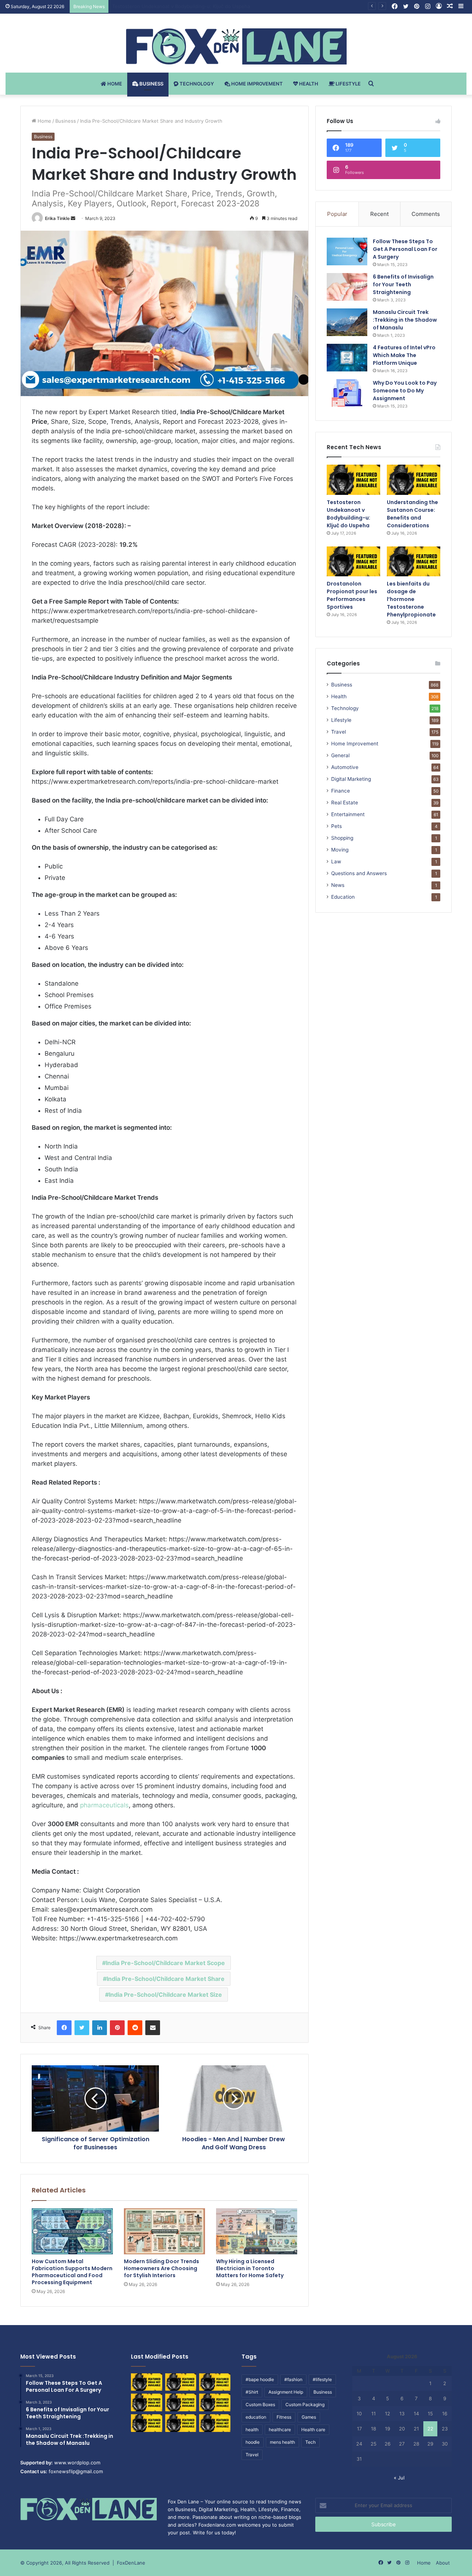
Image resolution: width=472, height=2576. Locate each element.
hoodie (253, 2442)
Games (309, 2417)
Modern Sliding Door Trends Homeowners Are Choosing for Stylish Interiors (162, 2268)
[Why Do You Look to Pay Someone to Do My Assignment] (347, 393)
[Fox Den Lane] (236, 46)
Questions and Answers (359, 873)
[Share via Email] (153, 2028)
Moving (340, 850)
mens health (282, 2442)
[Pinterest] (117, 2028)
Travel (339, 732)
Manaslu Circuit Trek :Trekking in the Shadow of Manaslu (405, 320)
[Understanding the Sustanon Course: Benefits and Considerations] (414, 480)
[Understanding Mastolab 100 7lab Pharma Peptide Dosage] (215, 2423)
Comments (426, 214)
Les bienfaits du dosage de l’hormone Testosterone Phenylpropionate (411, 599)
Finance (341, 791)
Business (151, 84)
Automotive (345, 767)
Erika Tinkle (57, 218)
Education (343, 897)
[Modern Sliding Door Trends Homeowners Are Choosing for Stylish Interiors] (164, 2231)
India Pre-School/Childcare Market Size (165, 1995)
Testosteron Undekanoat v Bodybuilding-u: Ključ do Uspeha (348, 514)
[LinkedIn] (100, 2028)
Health (308, 84)
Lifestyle (348, 84)
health (252, 2430)
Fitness (284, 2417)
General (340, 755)
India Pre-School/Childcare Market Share (166, 1979)
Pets (336, 826)
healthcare (280, 2430)
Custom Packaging (305, 2404)
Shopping (342, 838)
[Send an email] (73, 218)
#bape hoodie (260, 2379)
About (443, 2563)
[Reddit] (135, 2028)
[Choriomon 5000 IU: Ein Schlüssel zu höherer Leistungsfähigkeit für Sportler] (147, 2382)
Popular (337, 214)
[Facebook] (64, 2028)
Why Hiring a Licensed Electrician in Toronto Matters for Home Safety (250, 2268)
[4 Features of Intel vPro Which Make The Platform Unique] (347, 358)
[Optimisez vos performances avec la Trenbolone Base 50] (215, 2402)
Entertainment (348, 814)
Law (336, 861)
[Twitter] (82, 2028)
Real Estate (345, 803)
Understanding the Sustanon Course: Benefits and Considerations (189, 6)
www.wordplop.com (77, 2463)
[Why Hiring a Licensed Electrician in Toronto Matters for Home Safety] (257, 2231)
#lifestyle (322, 2379)
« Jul (399, 2478)
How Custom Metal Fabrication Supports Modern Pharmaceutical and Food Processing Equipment (72, 2272)
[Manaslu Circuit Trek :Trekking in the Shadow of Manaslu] (347, 322)
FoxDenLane (131, 2563)
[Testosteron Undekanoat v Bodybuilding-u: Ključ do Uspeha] (353, 480)
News (338, 885)
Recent (379, 214)
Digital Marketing (351, 779)
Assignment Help (286, 2392)
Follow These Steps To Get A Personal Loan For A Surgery (405, 249)
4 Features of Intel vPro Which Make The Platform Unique (404, 355)
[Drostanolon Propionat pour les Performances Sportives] (353, 562)
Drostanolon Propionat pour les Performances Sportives (352, 595)
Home (114, 84)
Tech (310, 2442)
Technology (196, 84)
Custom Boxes (260, 2404)
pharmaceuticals (104, 1805)
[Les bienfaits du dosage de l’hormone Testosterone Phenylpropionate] (414, 562)
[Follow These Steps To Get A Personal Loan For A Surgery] (347, 251)
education (256, 2417)
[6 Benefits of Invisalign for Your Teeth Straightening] (347, 287)
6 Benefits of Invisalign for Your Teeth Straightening (403, 284)
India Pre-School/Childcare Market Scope (165, 1963)
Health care (313, 2430)
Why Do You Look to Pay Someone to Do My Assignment (405, 391)
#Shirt (252, 2392)
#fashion (293, 2379)
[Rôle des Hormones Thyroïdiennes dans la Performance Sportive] (181, 2423)
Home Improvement (256, 84)
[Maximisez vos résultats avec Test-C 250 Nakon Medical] (147, 2423)
